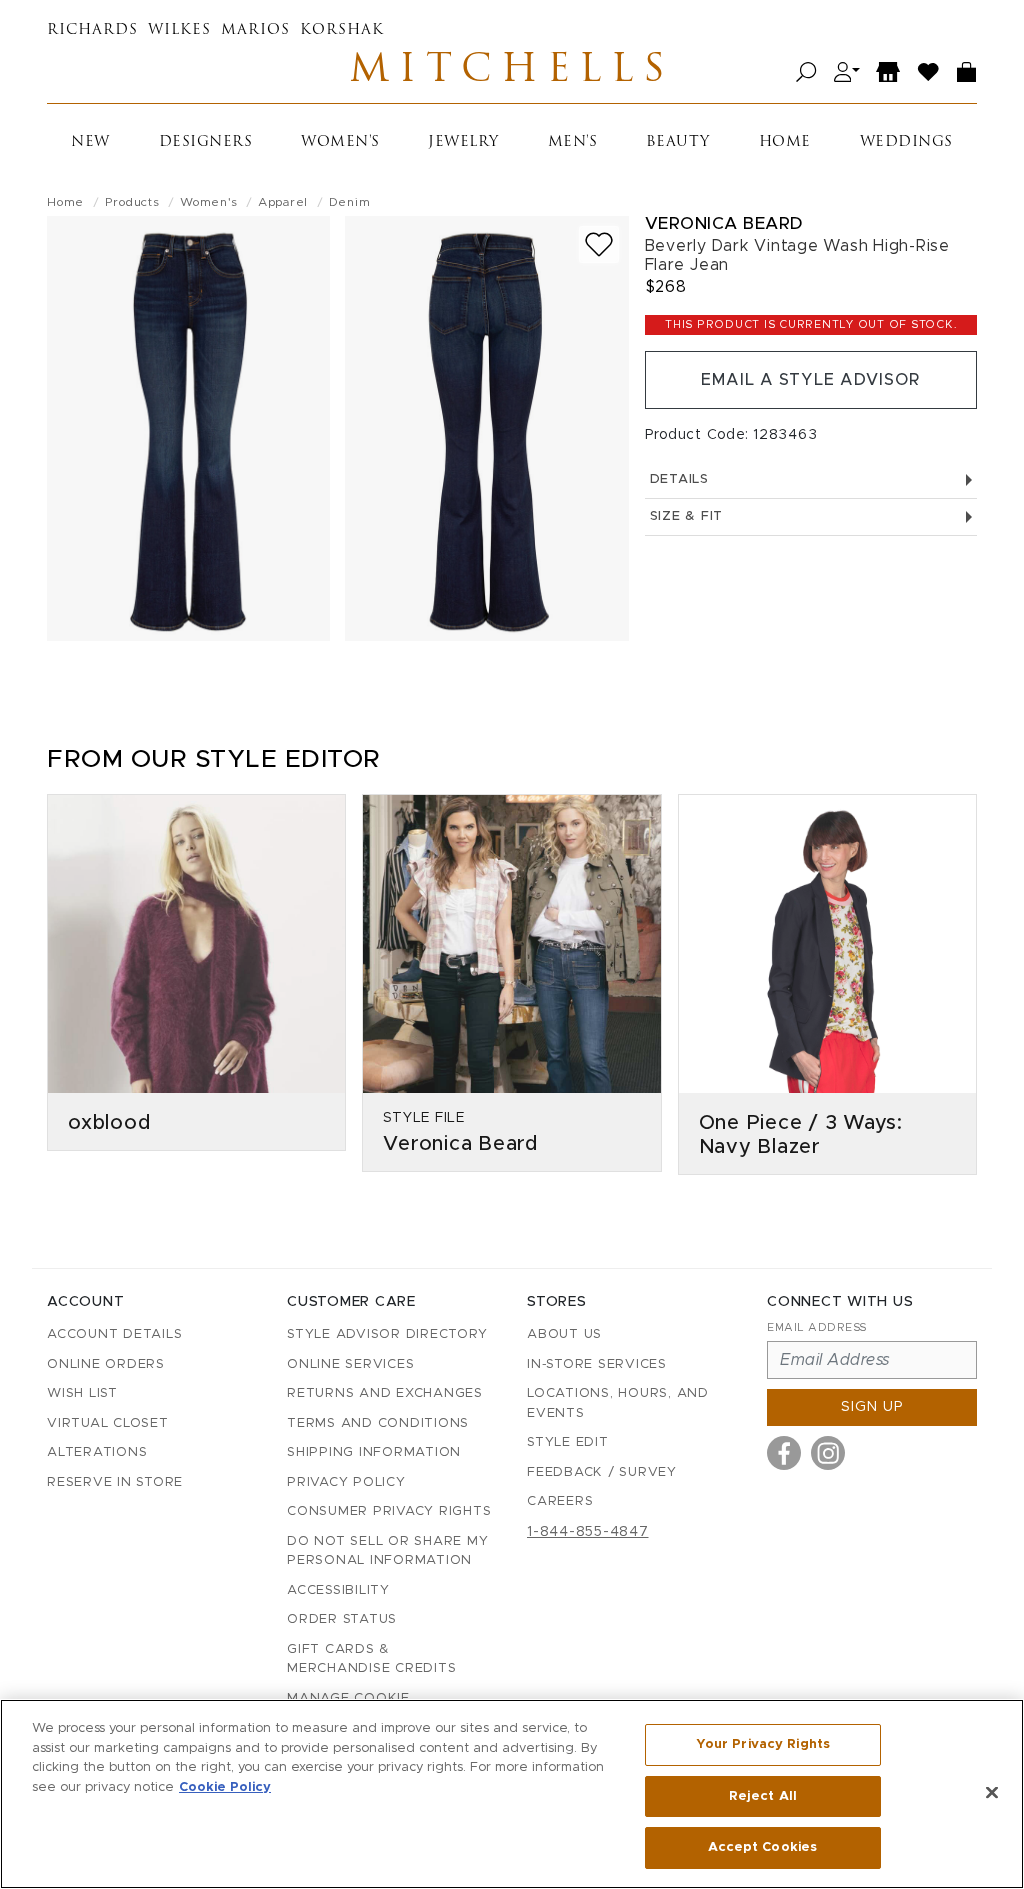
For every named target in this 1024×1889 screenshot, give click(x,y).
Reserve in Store (115, 1482)
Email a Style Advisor (810, 380)
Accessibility (338, 1590)
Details (679, 479)
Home (785, 142)
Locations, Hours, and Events (618, 1403)
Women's (340, 142)
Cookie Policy (225, 1787)
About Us (564, 1334)
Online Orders (106, 1364)
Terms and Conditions (378, 1423)
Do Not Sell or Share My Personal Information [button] (387, 1551)
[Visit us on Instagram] (828, 1453)
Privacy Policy (346, 1482)
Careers (560, 1501)
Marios (255, 30)
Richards (92, 30)
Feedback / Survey (602, 1472)
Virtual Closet (108, 1423)
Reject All (763, 1796)
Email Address (817, 1327)
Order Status (342, 1619)
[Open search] (806, 72)
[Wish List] (929, 72)
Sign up (872, 1407)
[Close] (992, 1793)
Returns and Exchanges (385, 1393)
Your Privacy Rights (763, 1744)
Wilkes (179, 30)
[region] (512, 1794)
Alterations (97, 1452)
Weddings (906, 142)
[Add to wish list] (599, 244)
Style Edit (568, 1442)
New (90, 142)
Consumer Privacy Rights (389, 1511)
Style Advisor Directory (387, 1334)
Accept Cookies (762, 1847)
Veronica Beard (724, 223)
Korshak (342, 30)
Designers (206, 142)
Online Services (350, 1364)
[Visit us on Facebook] (784, 1453)
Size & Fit (687, 516)
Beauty (678, 142)
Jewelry (463, 142)
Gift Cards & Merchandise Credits (371, 1659)
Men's (573, 142)
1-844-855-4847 (588, 1532)
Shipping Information (374, 1452)
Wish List (82, 1393)
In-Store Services (597, 1364)
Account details (114, 1334)
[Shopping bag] (967, 72)
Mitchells (512, 72)
